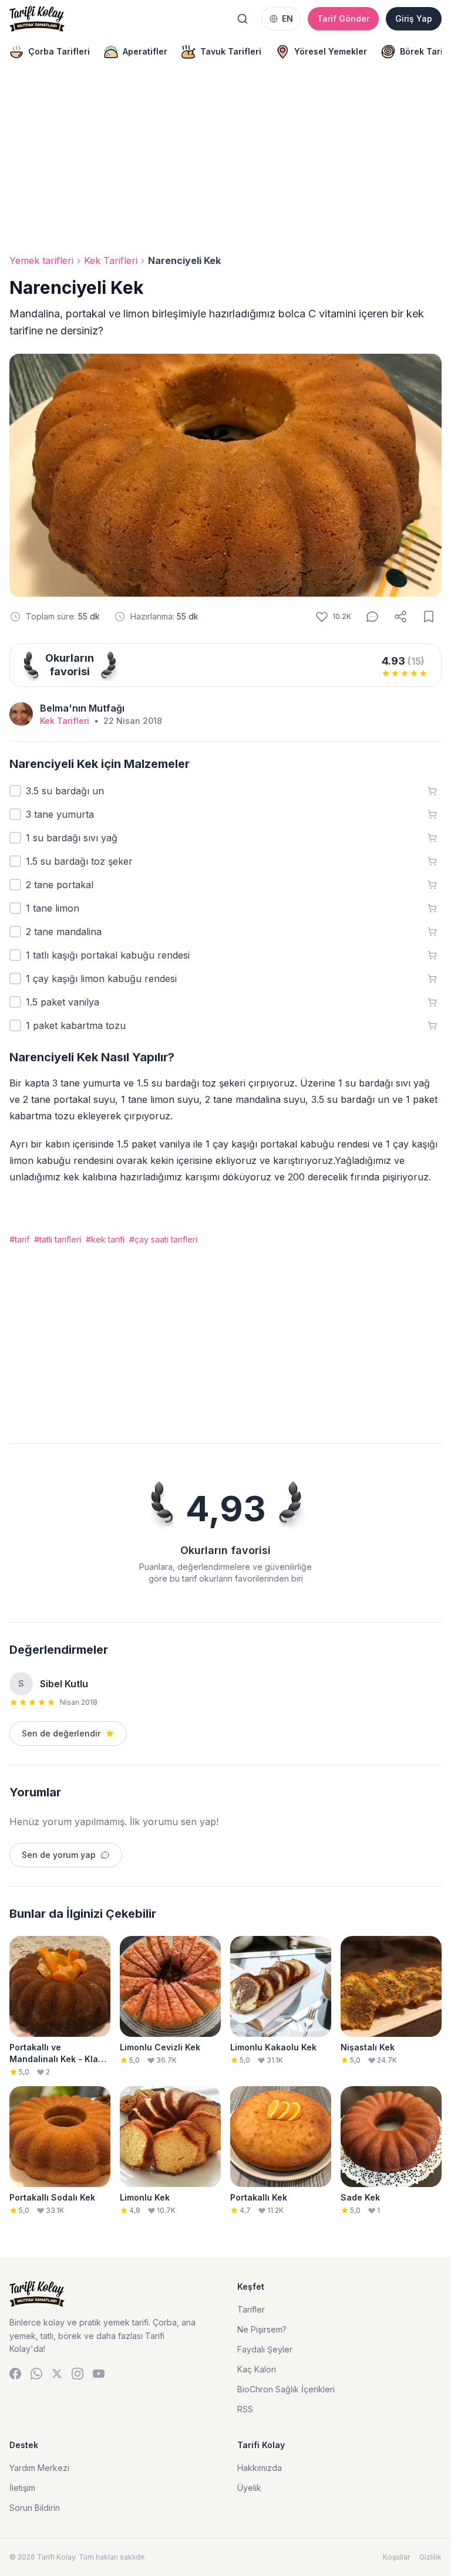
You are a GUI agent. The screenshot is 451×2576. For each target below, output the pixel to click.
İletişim (22, 2488)
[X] (57, 2374)
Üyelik (249, 2488)
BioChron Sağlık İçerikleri (286, 2389)
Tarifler (251, 2309)
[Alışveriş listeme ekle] (432, 791)
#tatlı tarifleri (58, 1239)
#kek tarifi (105, 1239)
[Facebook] (15, 2374)
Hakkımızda (260, 2468)
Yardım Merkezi (39, 2468)
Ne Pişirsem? (262, 2329)
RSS (245, 2409)
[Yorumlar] (372, 617)
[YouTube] (99, 2374)
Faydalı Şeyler (265, 2349)
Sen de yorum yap (59, 1855)
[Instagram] (78, 2374)
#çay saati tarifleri (163, 1239)
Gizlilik (430, 2557)
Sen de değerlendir (61, 1733)
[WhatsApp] (36, 2374)
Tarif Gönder (343, 18)
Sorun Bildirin (35, 2508)
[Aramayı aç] (243, 19)
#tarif (19, 1239)
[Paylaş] (400, 617)
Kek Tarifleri (111, 260)
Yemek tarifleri (41, 260)
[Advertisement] (225, 162)
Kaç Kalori (257, 2369)
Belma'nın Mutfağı (82, 708)
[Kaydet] (429, 617)
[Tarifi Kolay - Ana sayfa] (37, 19)
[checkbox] (15, 791)
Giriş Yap (414, 18)
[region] (225, 52)
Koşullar (396, 2557)
